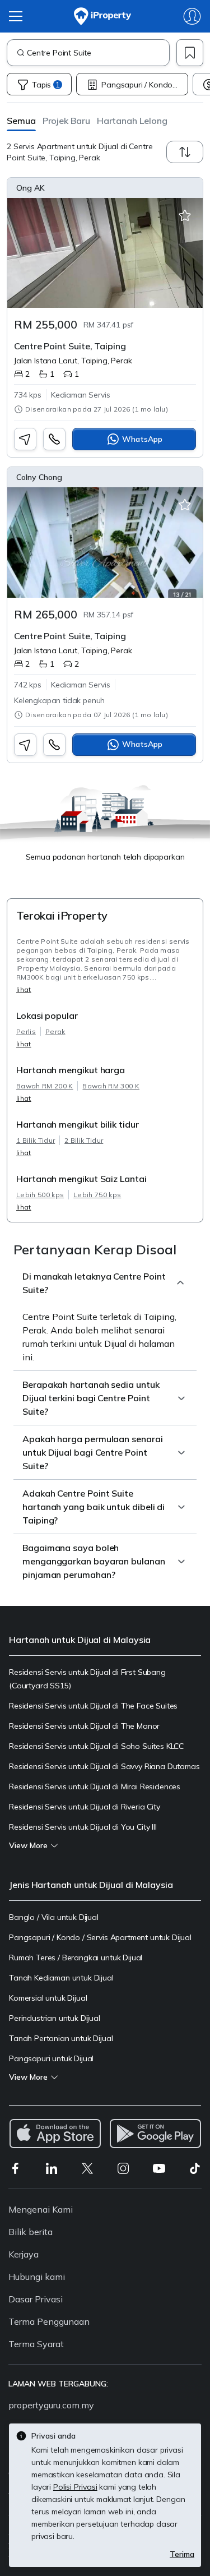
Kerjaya (24, 2254)
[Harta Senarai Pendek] (185, 216)
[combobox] (98, 53)
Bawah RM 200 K (45, 1086)
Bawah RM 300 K (111, 1086)
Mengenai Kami (41, 2209)
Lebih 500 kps (40, 1195)
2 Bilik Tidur (84, 1140)
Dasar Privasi (36, 2299)
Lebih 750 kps (97, 1195)
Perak (55, 1031)
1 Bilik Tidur (36, 1140)
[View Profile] (105, 188)
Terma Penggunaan (49, 2321)
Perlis (26, 1031)
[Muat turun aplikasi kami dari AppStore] (55, 2134)
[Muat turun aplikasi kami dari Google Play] (155, 2134)
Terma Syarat (36, 2344)
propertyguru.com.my (51, 2405)
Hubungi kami (37, 2277)
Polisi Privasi (75, 2487)
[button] (21, 120)
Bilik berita (31, 2232)
